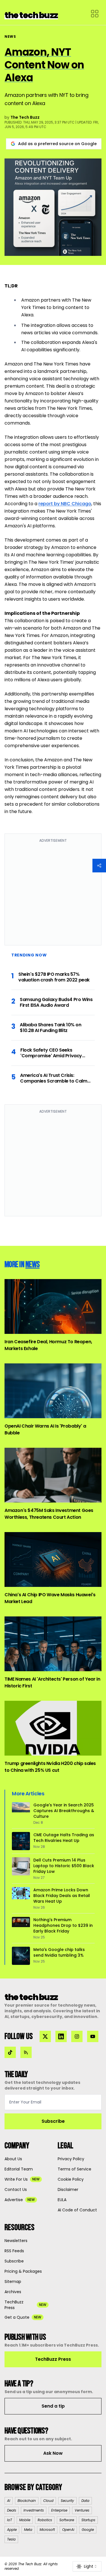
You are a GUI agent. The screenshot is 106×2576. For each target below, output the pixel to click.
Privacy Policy (71, 2159)
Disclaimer (68, 2190)
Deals (12, 2510)
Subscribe (53, 2121)
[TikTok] (10, 2052)
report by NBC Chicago (65, 504)
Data (85, 2501)
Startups (88, 2520)
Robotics (45, 2520)
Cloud (48, 2501)
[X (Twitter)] (45, 2036)
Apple (12, 2530)
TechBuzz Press (53, 2359)
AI (9, 2501)
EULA (62, 2200)
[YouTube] (93, 2036)
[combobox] (87, 2566)
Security (67, 2501)
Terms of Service (74, 2169)
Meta (28, 2530)
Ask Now (53, 2453)
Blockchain (27, 2501)
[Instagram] (77, 2036)
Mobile (25, 2520)
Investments (34, 2510)
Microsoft (47, 2530)
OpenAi (68, 2530)
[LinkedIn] (61, 2036)
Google (88, 2530)
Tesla (11, 2539)
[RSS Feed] (26, 2052)
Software (67, 2520)
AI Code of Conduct (77, 2210)
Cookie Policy (71, 2179)
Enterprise (59, 2510)
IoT (9, 2520)
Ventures (82, 2510)
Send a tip (53, 2406)
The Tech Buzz (25, 117)
